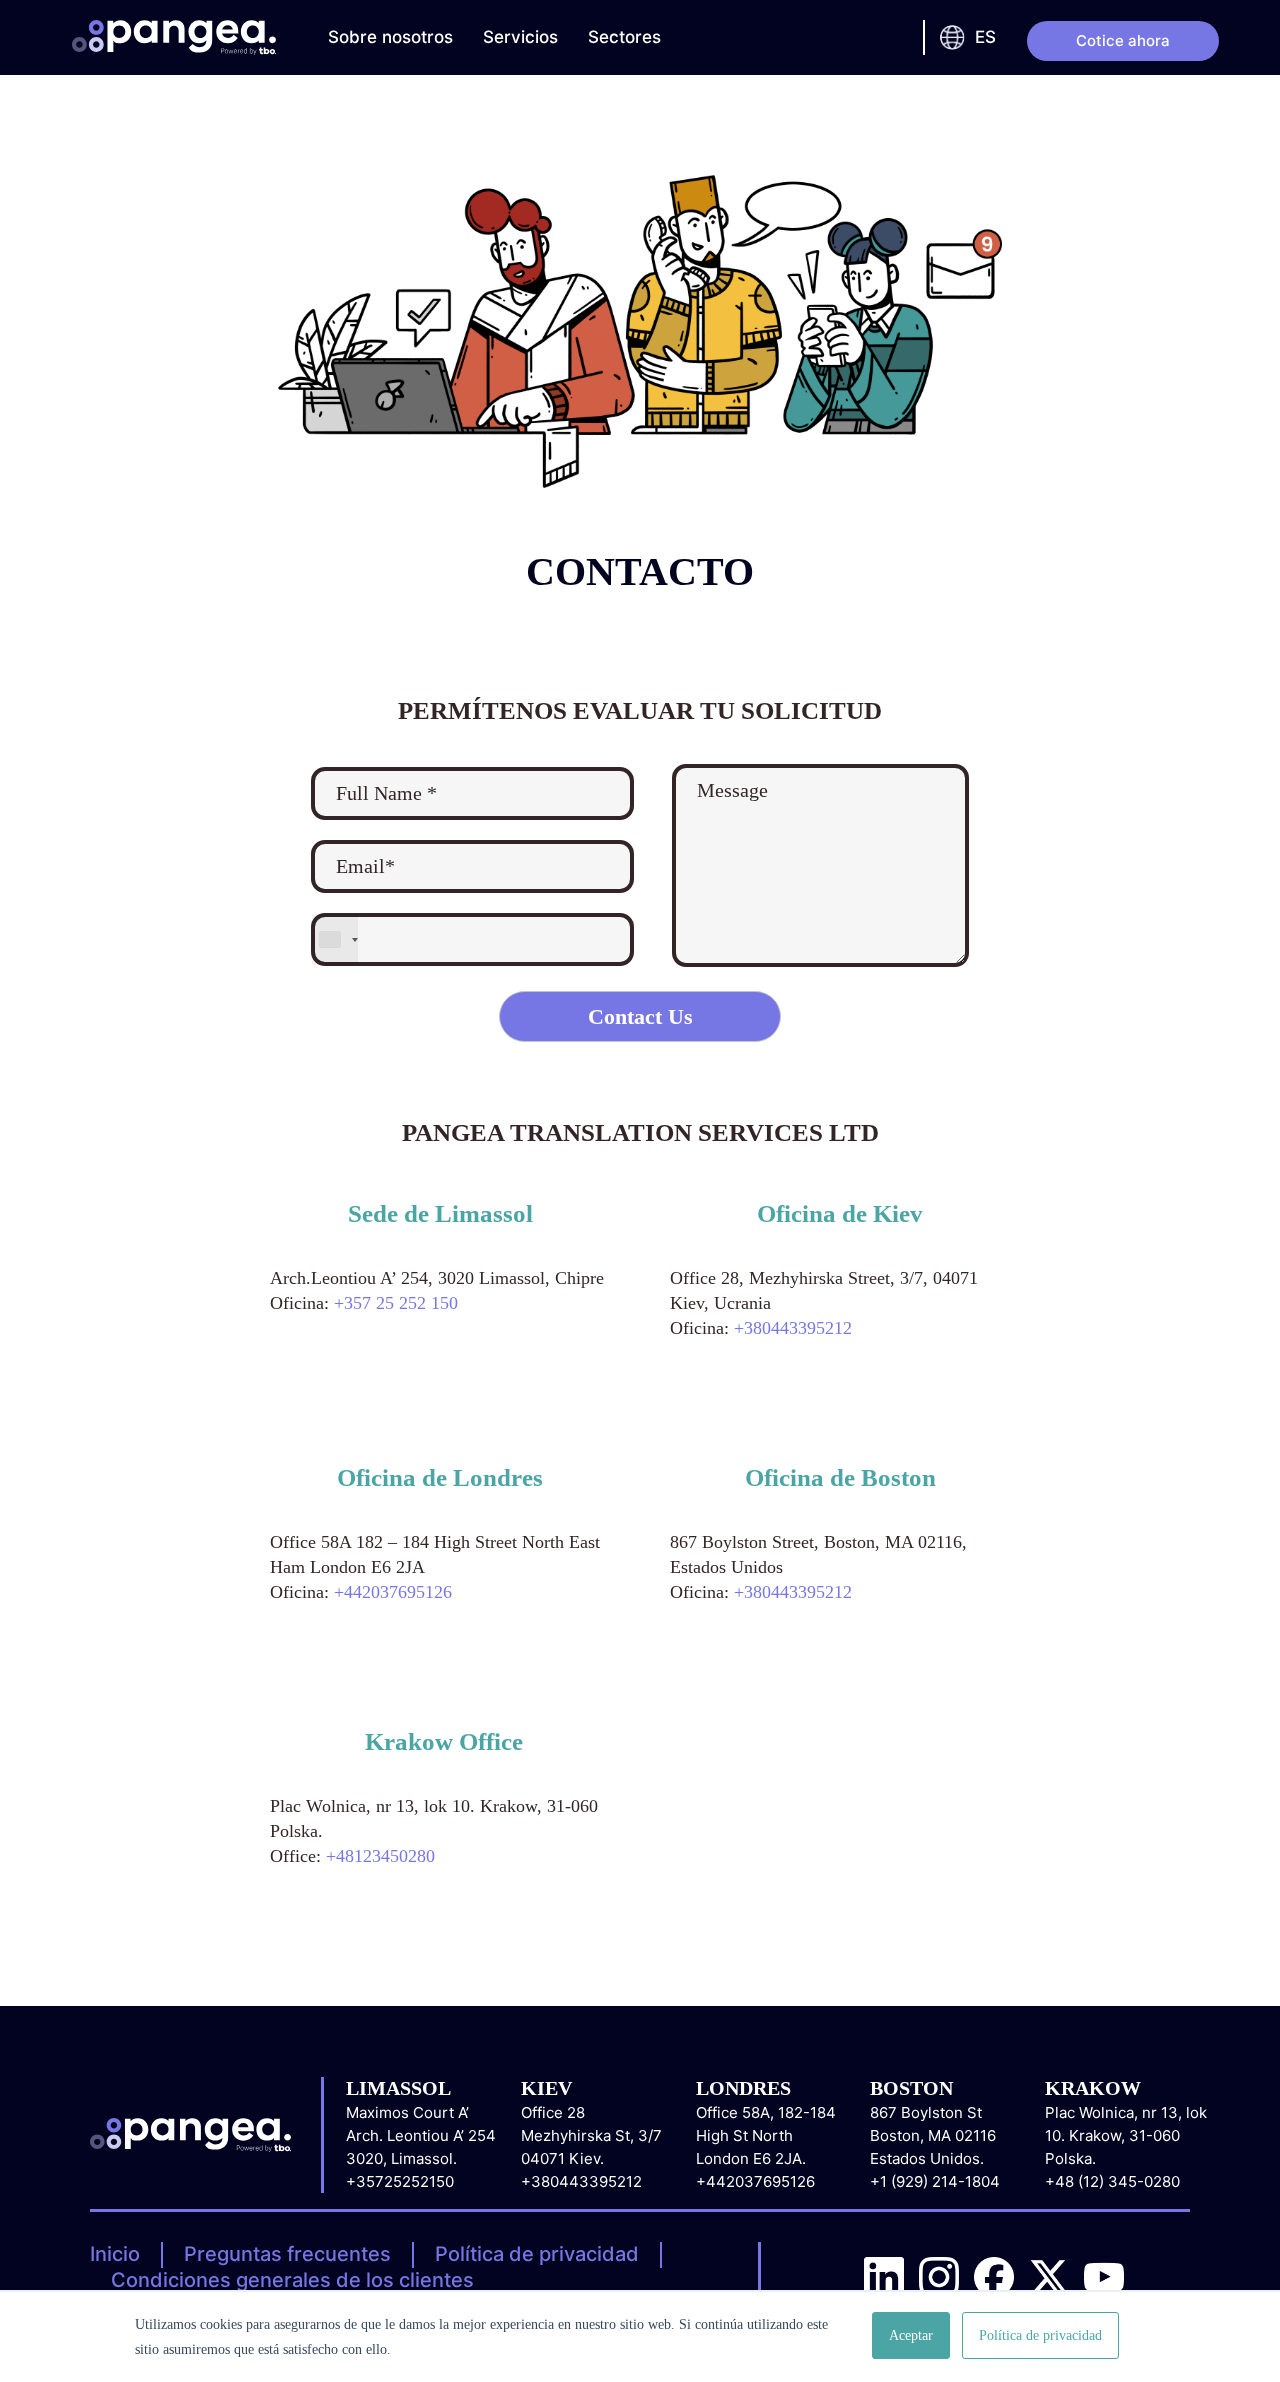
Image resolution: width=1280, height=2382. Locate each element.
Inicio (115, 2254)
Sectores (624, 37)
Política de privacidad (537, 2254)
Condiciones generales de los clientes (292, 2280)
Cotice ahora (1123, 40)
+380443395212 (793, 1328)
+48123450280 (380, 1856)
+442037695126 (393, 1592)
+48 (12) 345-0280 (1112, 2181)
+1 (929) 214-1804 (935, 2181)
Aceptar (911, 2335)
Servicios (520, 37)
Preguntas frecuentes (287, 2254)
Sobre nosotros (390, 37)
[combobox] (335, 939)
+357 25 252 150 (396, 1303)
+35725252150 (400, 2181)
